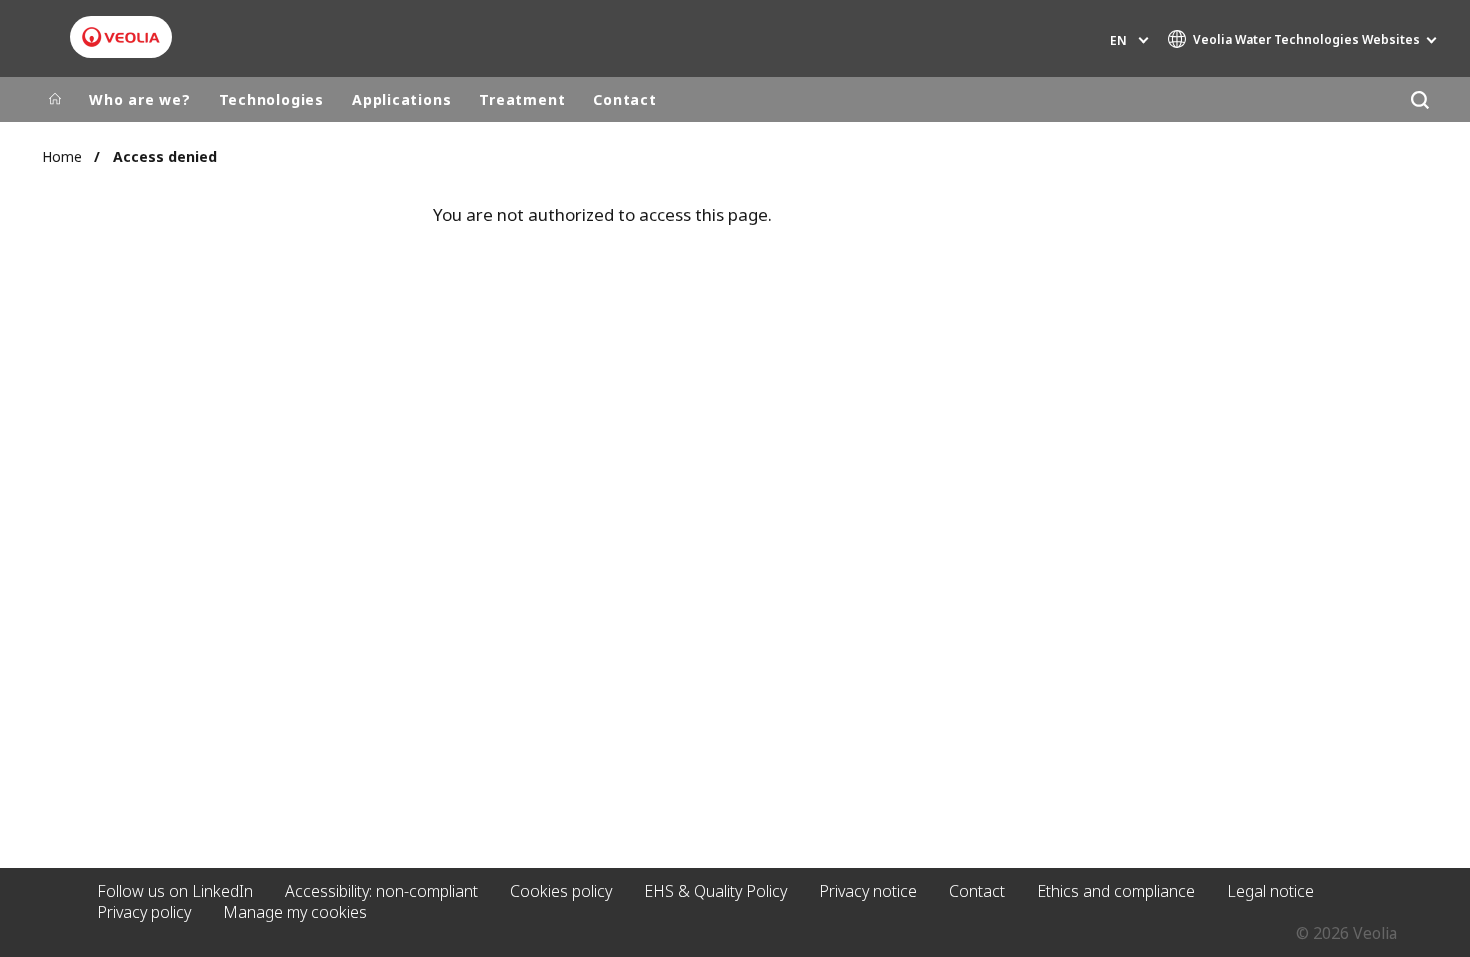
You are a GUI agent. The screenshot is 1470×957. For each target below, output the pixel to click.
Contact (624, 99)
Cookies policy (561, 891)
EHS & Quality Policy (715, 891)
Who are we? (140, 99)
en (1118, 40)
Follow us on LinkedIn (175, 891)
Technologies (271, 99)
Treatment (522, 99)
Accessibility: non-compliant (381, 891)
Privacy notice (868, 891)
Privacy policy (144, 912)
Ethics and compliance (1116, 891)
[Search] (1419, 99)
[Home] (55, 100)
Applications (401, 99)
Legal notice (1270, 891)
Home (62, 156)
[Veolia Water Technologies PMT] (121, 37)
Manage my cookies (295, 912)
